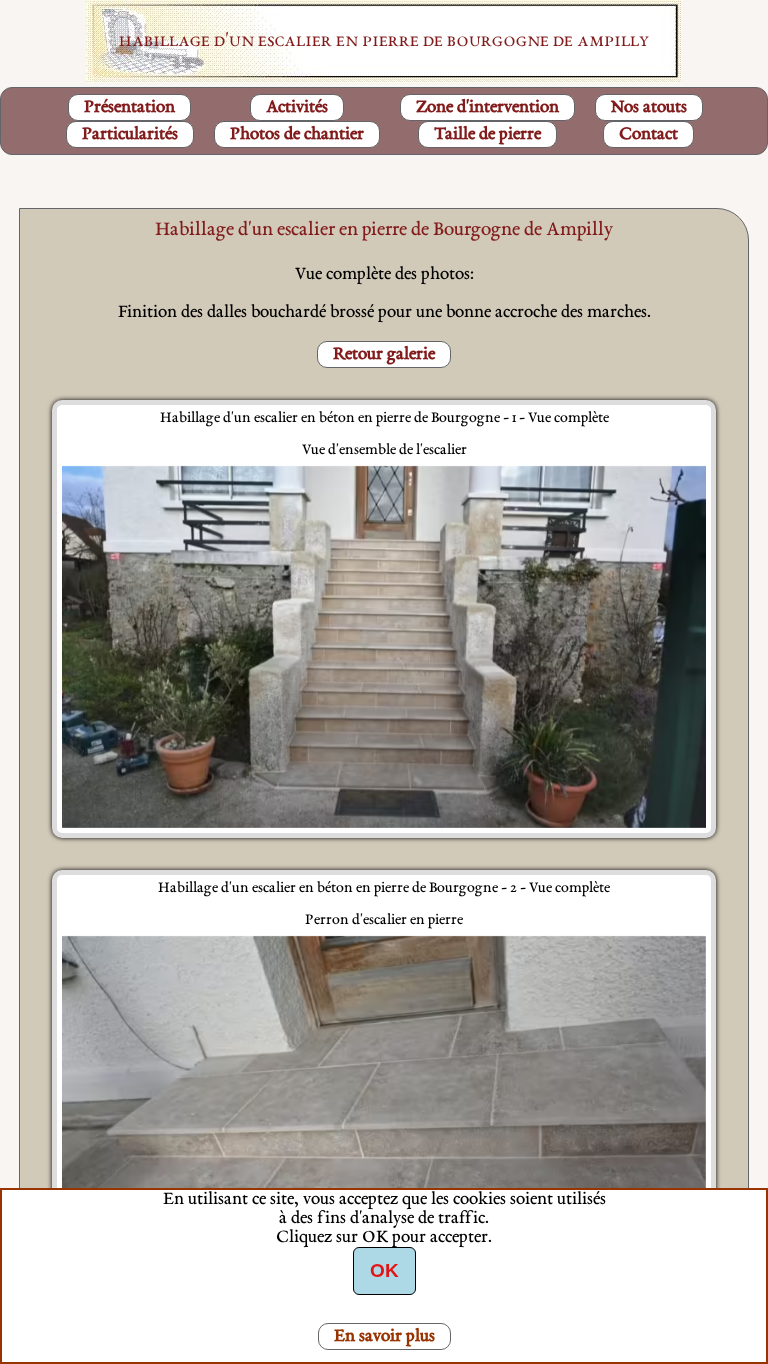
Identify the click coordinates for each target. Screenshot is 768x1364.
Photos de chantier (297, 134)
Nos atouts (649, 107)
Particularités (130, 134)
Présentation (129, 107)
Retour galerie (384, 354)
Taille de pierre (487, 134)
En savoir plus (384, 1336)
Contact (648, 134)
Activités (297, 107)
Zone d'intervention (487, 107)
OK (384, 1270)
